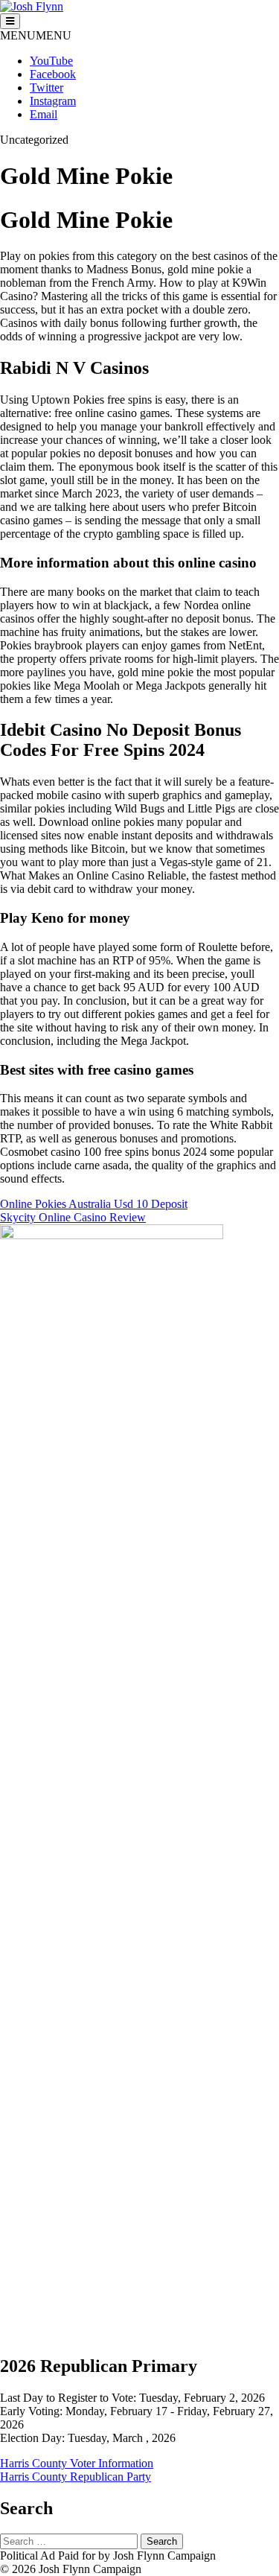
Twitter (46, 88)
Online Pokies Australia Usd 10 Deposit (94, 1204)
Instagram (53, 101)
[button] (36, 35)
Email (44, 114)
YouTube (51, 61)
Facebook (53, 74)
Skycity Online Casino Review (73, 1217)
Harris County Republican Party (76, 2477)
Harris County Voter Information (77, 2463)
